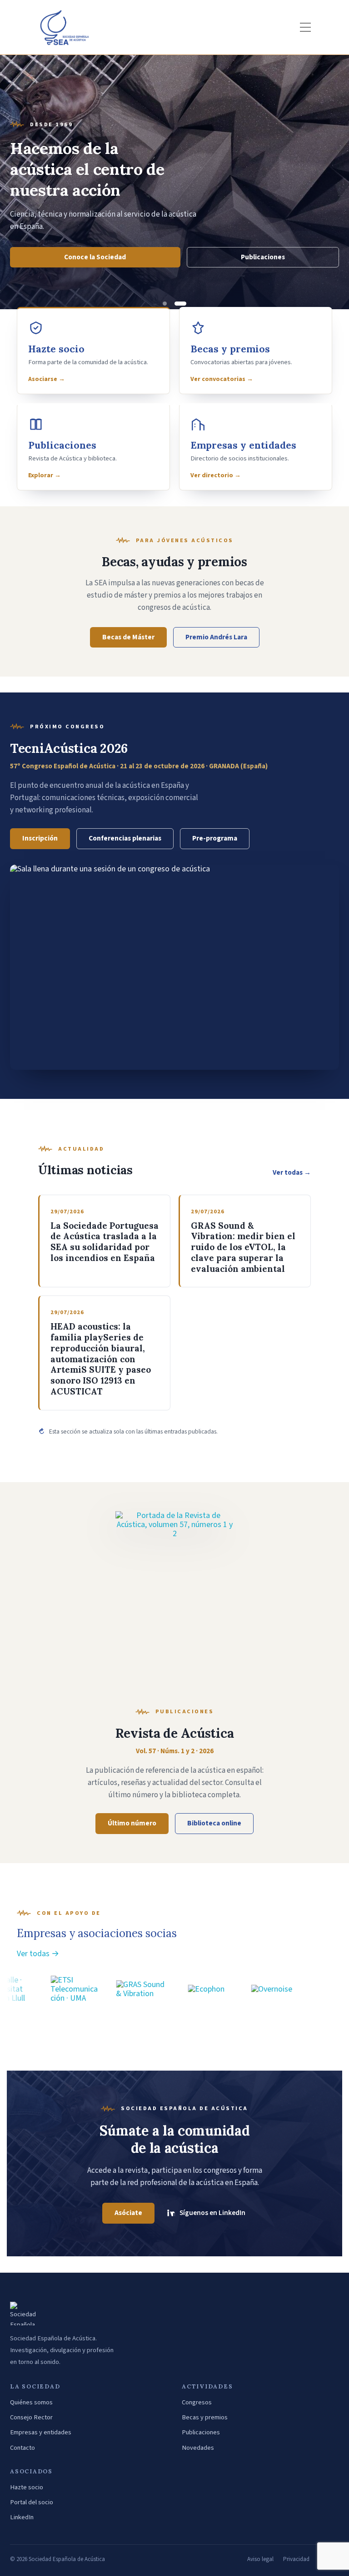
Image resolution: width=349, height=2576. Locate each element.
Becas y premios (205, 2417)
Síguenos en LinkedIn (212, 2213)
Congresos (197, 2402)
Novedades (198, 2448)
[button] (165, 304)
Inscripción (40, 838)
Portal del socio (32, 2502)
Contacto (22, 2448)
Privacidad (296, 2559)
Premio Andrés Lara (216, 637)
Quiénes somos (31, 2402)
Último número (132, 1823)
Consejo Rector (31, 2417)
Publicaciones (263, 257)
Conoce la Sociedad (95, 257)
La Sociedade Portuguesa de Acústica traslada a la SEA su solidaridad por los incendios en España (105, 1242)
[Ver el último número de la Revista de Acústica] (174, 1601)
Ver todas (292, 1173)
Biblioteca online (214, 1823)
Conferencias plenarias (125, 838)
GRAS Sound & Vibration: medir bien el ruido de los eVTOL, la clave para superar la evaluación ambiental (243, 1247)
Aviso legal (260, 2559)
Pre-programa (215, 838)
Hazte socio (27, 2487)
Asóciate (128, 2213)
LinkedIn (22, 2517)
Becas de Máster (128, 637)
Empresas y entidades (41, 2432)
